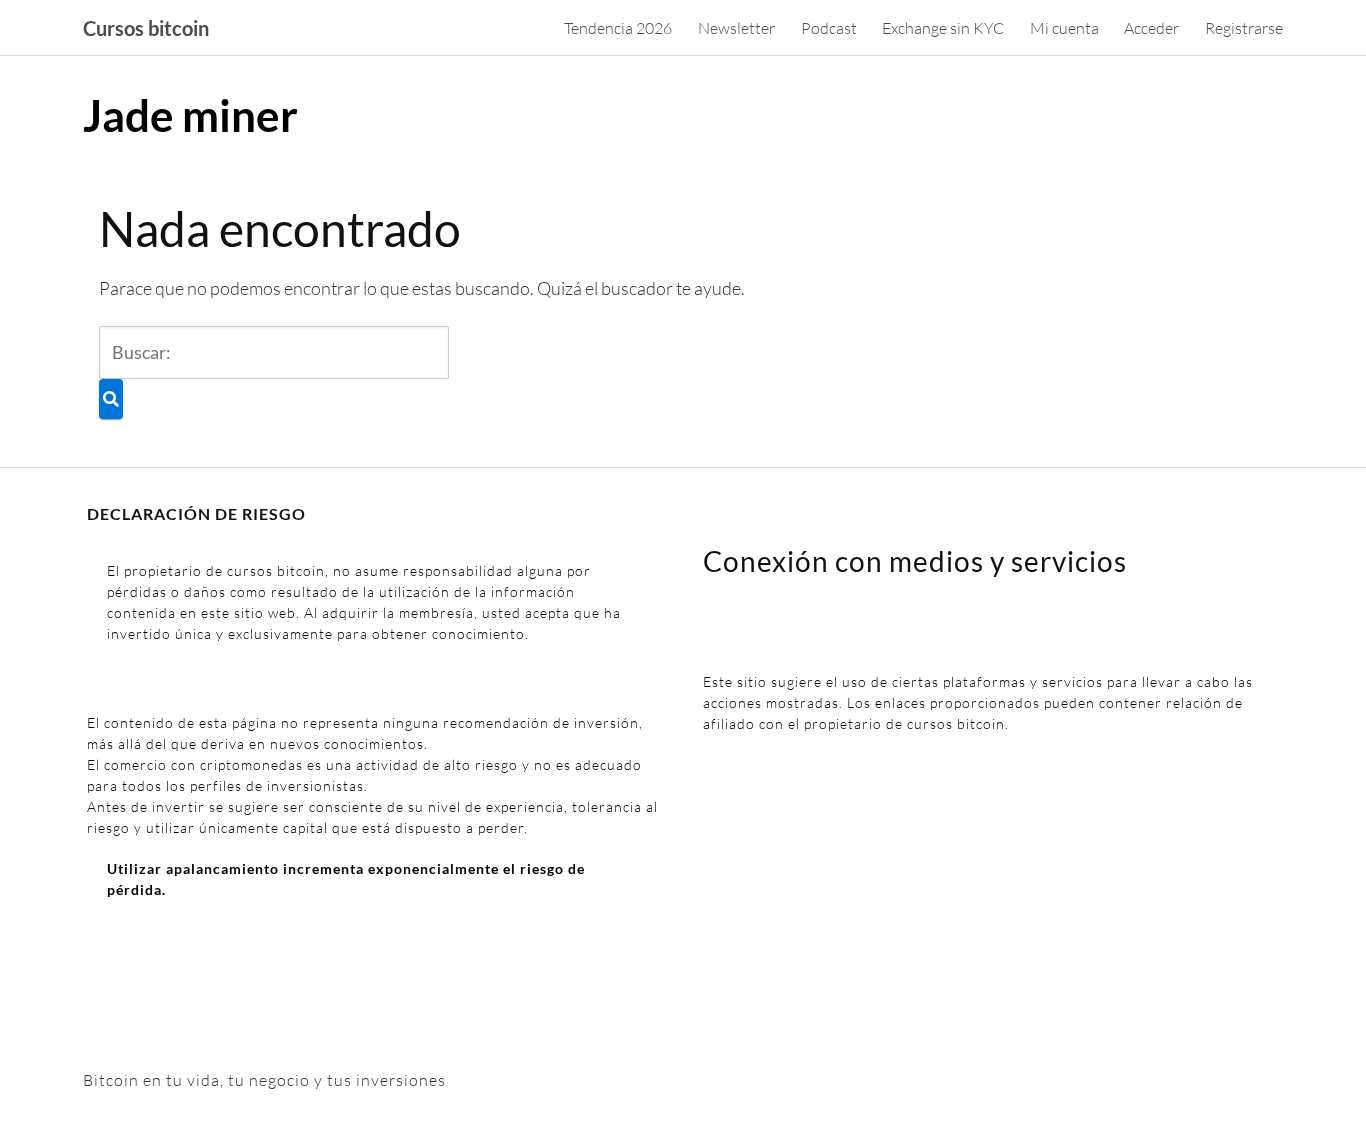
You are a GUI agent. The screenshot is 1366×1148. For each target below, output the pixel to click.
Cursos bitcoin (146, 28)
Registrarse (1244, 28)
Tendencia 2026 (618, 28)
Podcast (829, 28)
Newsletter (736, 28)
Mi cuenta (1064, 28)
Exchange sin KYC (943, 28)
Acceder (1151, 28)
